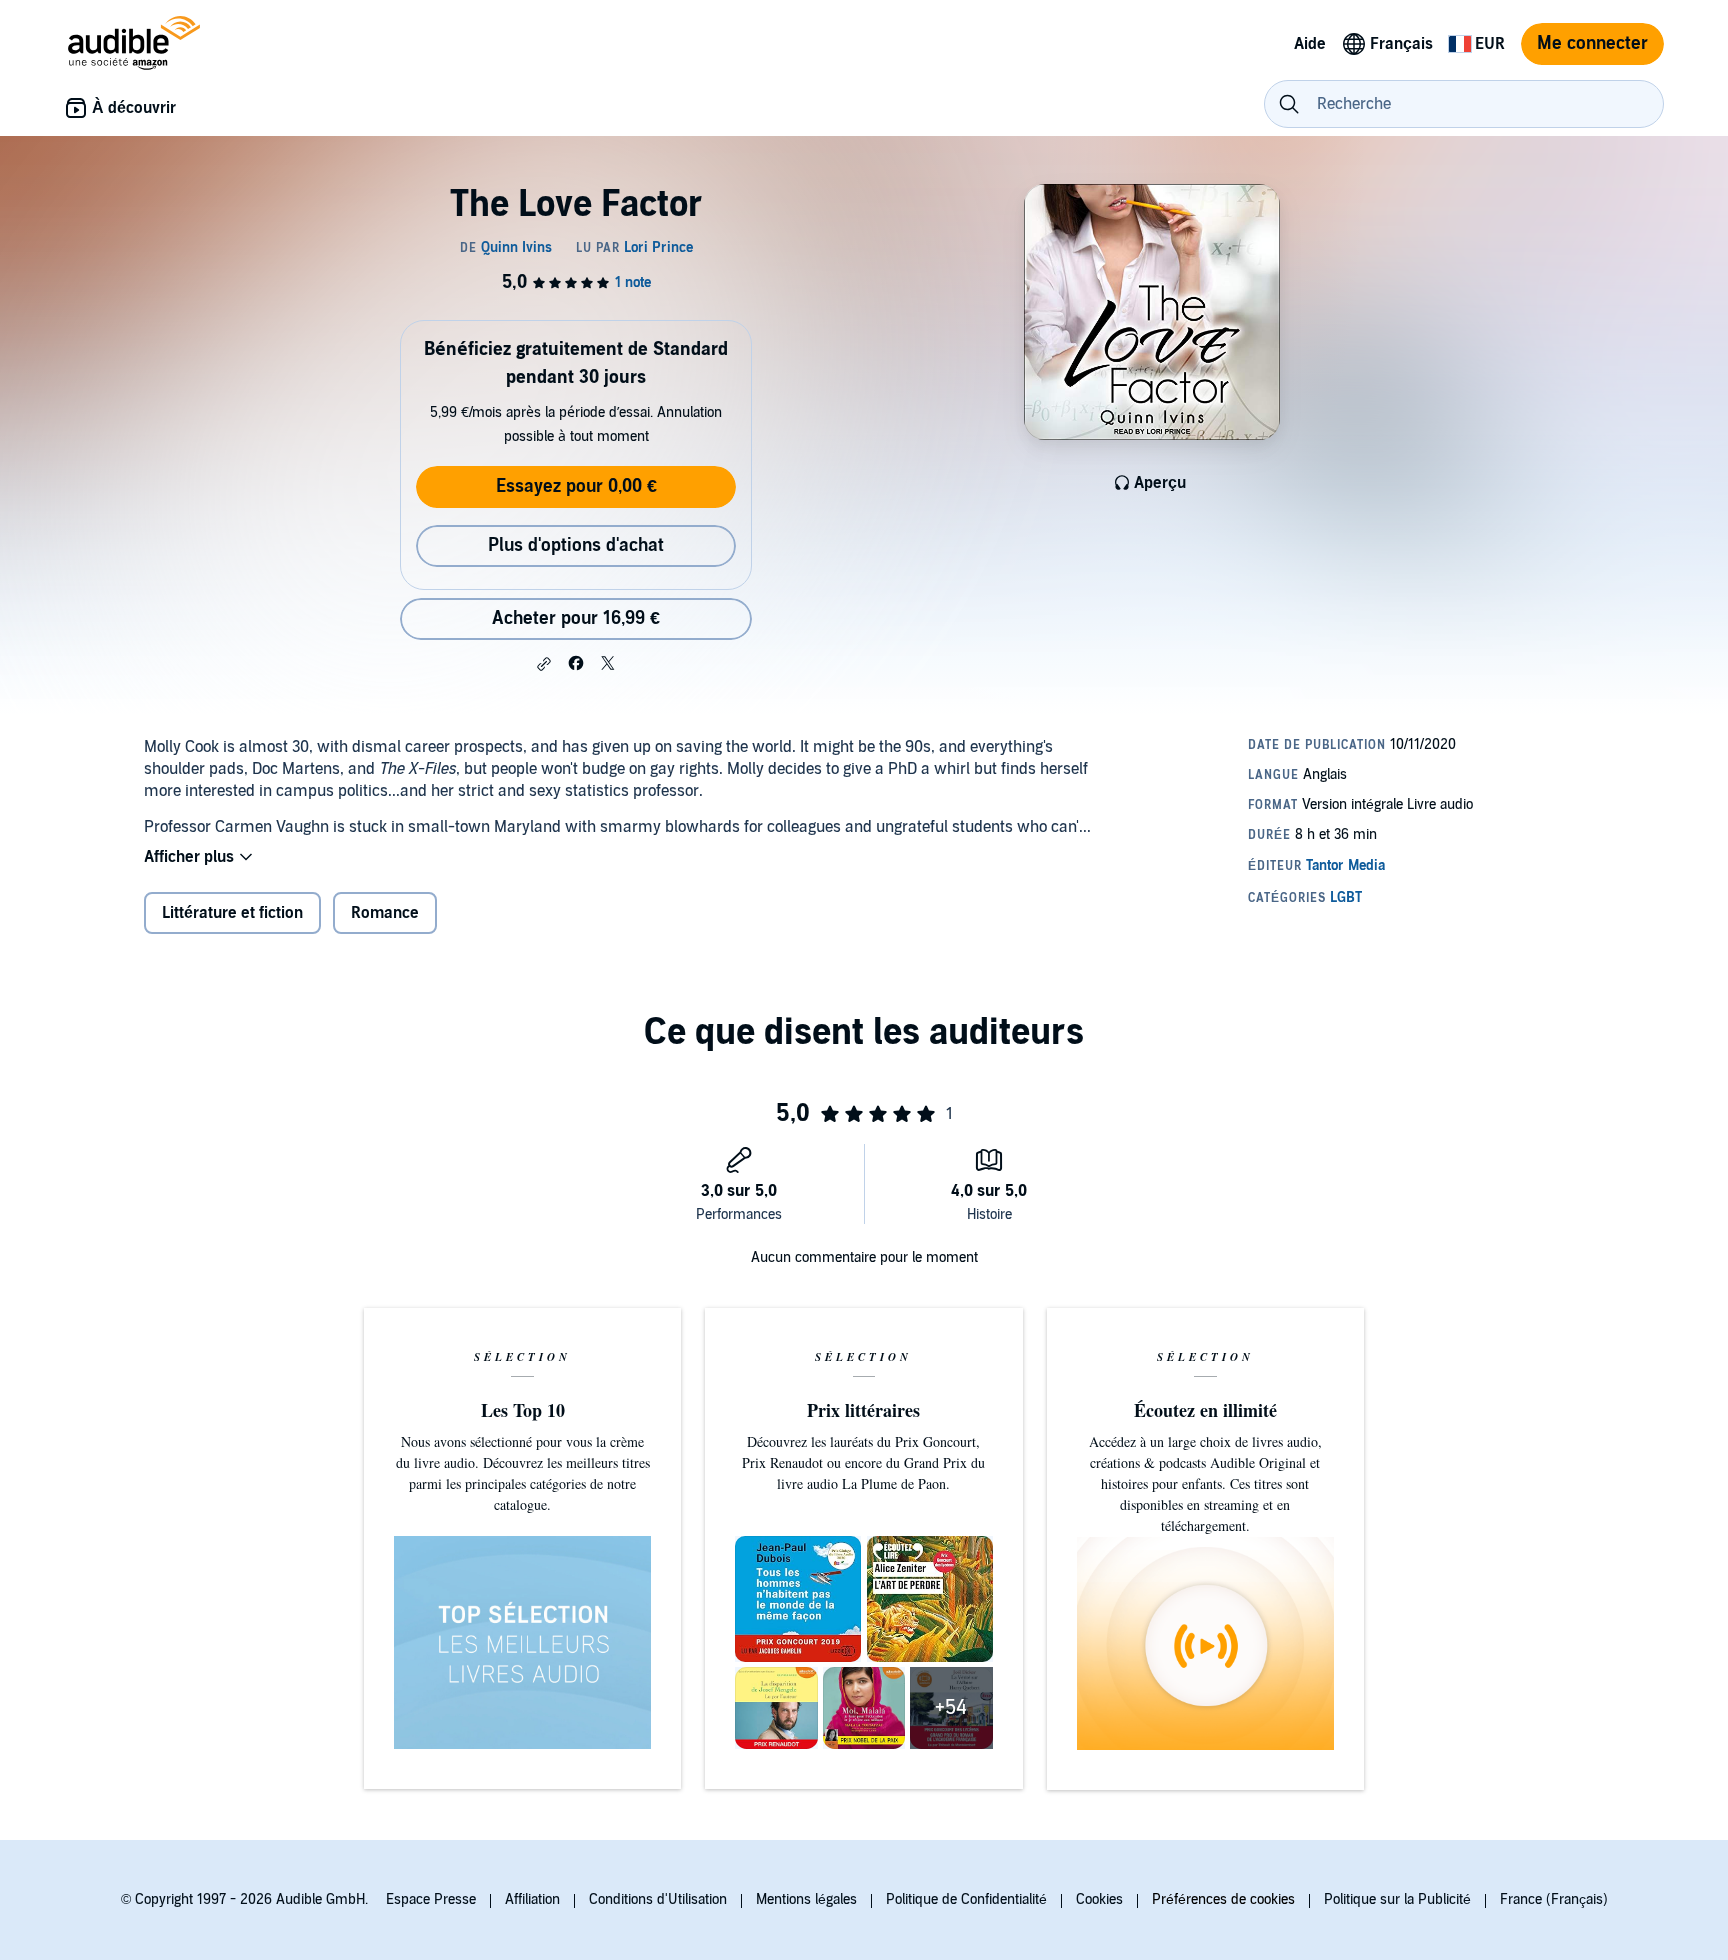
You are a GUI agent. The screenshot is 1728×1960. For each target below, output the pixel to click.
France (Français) (1554, 1899)
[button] (544, 664)
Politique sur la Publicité (1397, 1899)
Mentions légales (806, 1899)
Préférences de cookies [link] (1223, 1899)
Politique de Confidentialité (966, 1899)
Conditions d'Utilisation (658, 1899)
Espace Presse (431, 1899)
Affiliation (532, 1899)
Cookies (1099, 1899)
